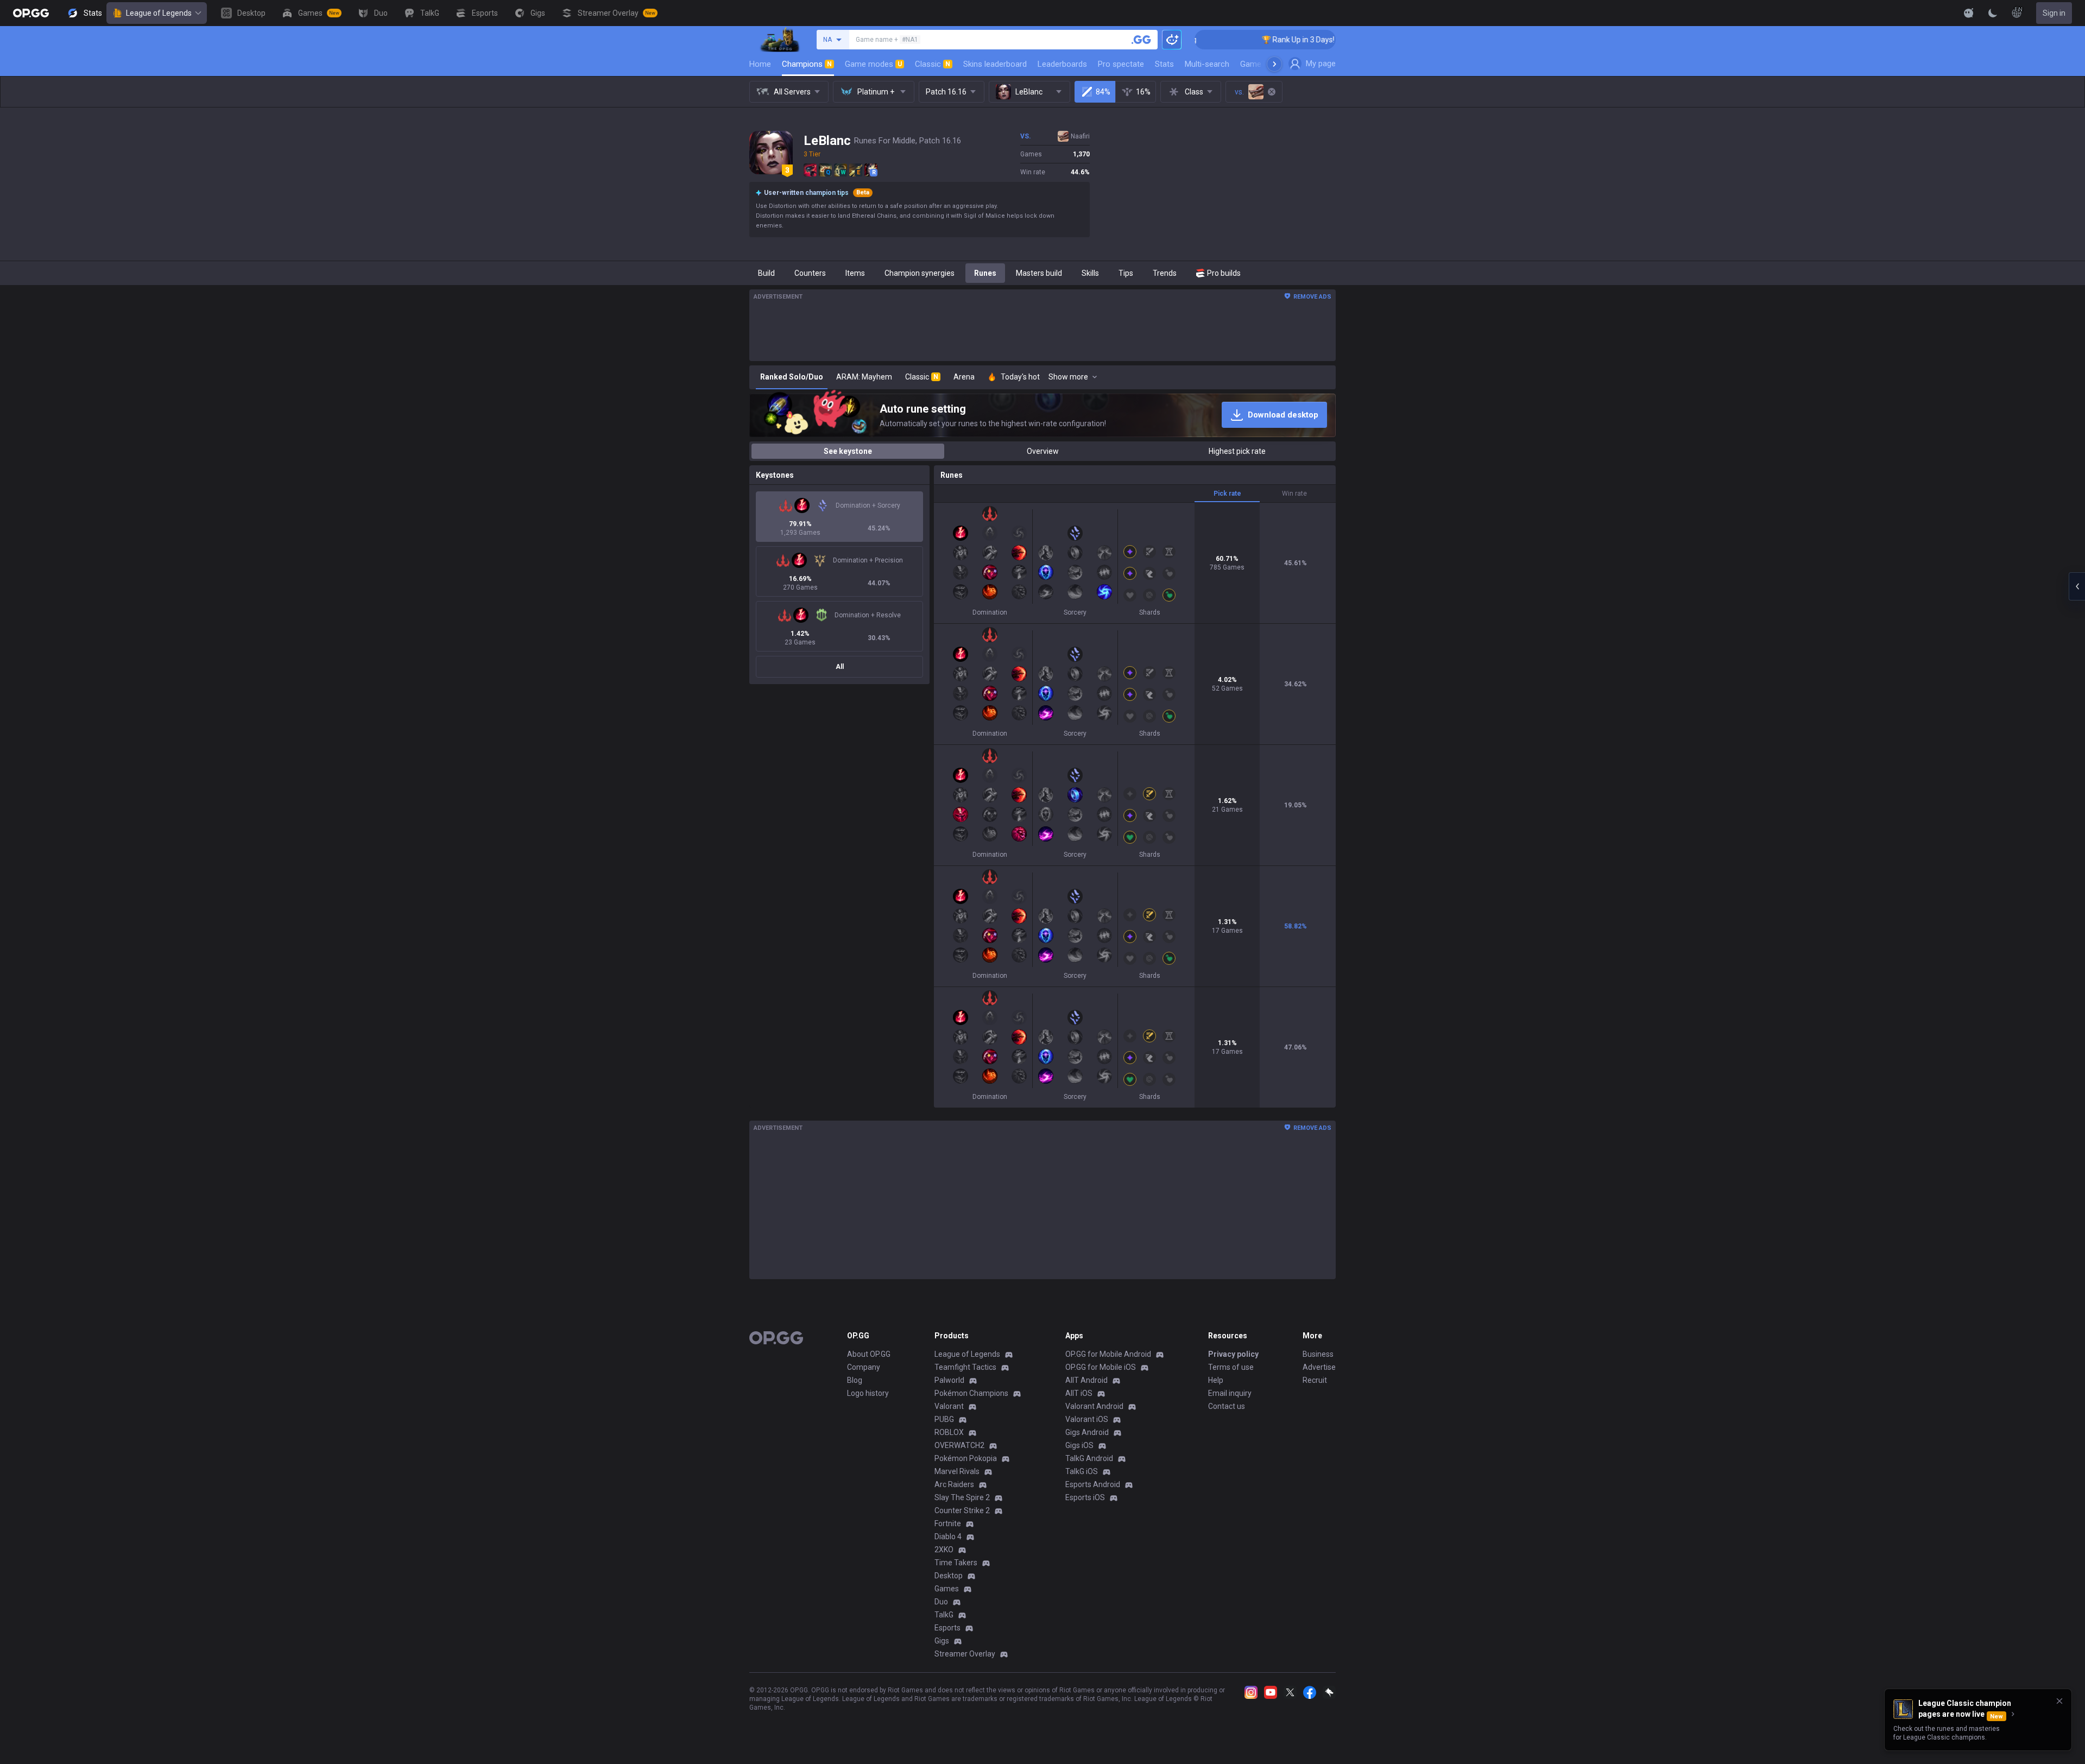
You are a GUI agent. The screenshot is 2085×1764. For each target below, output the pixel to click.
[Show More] (1969, 13)
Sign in (2054, 13)
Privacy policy (1233, 1354)
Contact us (1227, 1406)
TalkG (944, 1615)
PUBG (944, 1419)
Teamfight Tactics (965, 1367)
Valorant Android (1094, 1406)
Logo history (868, 1393)
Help (1216, 1380)
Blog (855, 1380)
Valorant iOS (1087, 1419)
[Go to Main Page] (31, 13)
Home (760, 64)
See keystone (848, 451)
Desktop (949, 1576)
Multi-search (1207, 64)
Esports (947, 1628)
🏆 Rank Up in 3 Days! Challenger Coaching (1259, 40)
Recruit (1315, 1380)
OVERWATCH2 (959, 1445)
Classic (933, 64)
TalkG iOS (1082, 1471)
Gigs (942, 1641)
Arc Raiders (954, 1484)
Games (947, 1589)
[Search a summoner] (1141, 40)
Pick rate (1227, 494)
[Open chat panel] (2077, 586)
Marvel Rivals (957, 1471)
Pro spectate (1121, 64)
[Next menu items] (1274, 64)
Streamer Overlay (965, 1654)
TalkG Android (1089, 1458)
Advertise (1319, 1367)
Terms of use (1231, 1367)
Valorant (949, 1406)
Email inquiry (1230, 1393)
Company (864, 1367)
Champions (807, 64)
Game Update (1264, 64)
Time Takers (956, 1563)
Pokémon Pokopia (966, 1458)
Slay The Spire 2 (962, 1497)
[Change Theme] (1993, 13)
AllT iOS (1079, 1393)
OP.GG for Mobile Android (1108, 1354)
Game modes (873, 64)
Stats (1164, 64)
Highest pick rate (1237, 451)
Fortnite (948, 1523)
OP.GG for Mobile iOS (1101, 1367)
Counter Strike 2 (962, 1510)
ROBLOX (949, 1432)
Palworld (949, 1380)
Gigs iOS (1079, 1445)
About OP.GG (869, 1354)
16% (1143, 92)
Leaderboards (1062, 64)
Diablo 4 (948, 1537)
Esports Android (1093, 1484)
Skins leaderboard (995, 64)
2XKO (944, 1550)
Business (1318, 1354)
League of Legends (159, 13)
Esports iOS (1085, 1497)
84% (1103, 92)
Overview (1043, 451)
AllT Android (1086, 1380)
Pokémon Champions (971, 1393)
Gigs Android (1087, 1432)
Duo (941, 1602)
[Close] (2059, 1701)
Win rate (1294, 494)
